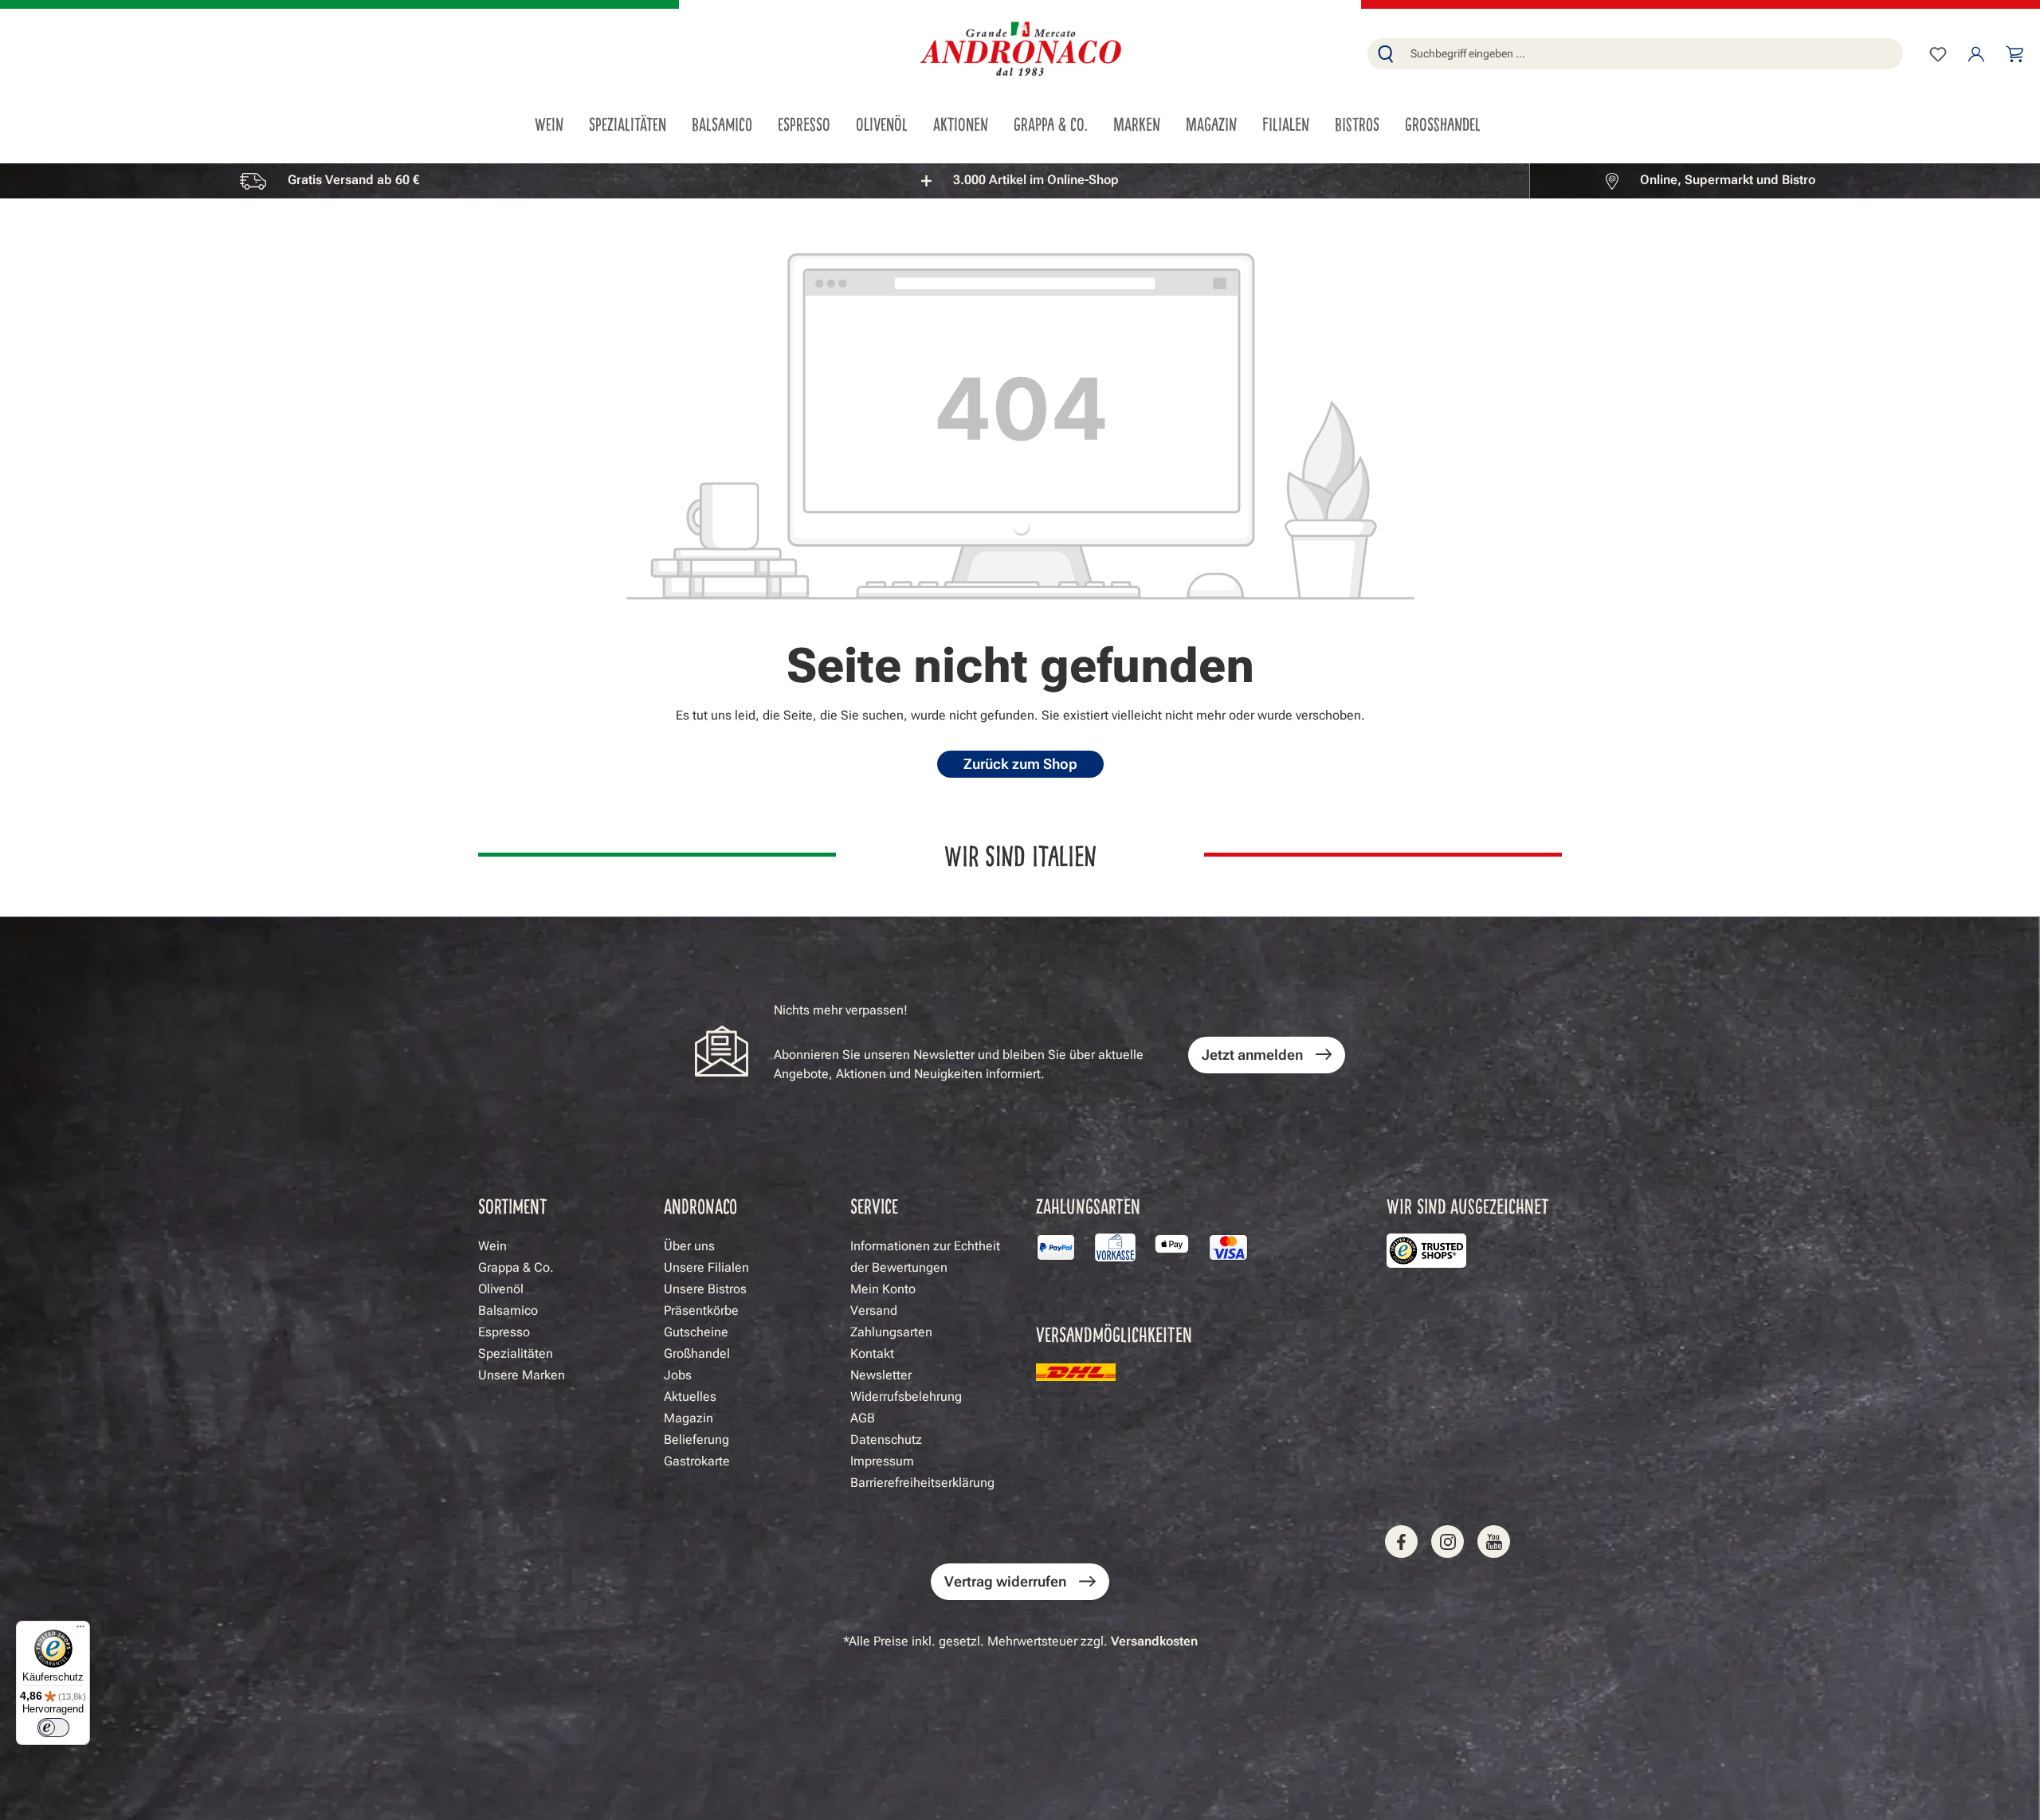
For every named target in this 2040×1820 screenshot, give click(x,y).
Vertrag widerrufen (1005, 1581)
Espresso (504, 1332)
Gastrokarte (697, 1461)
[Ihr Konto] (1976, 54)
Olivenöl (501, 1289)
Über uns (689, 1246)
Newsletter (881, 1375)
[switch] (53, 1728)
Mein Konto (883, 1289)
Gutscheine (696, 1332)
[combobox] (1653, 54)
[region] (1020, 180)
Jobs (678, 1375)
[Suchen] (1386, 54)
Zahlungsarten (891, 1332)
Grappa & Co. (516, 1267)
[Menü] (80, 1630)
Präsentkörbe (701, 1310)
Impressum (882, 1461)
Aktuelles (690, 1396)
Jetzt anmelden (1252, 1055)
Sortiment (513, 1205)
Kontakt (872, 1353)
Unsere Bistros (705, 1289)
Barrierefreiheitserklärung (922, 1483)
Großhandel (697, 1353)
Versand (874, 1310)
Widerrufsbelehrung (906, 1396)
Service (874, 1205)
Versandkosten (1154, 1641)
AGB (863, 1418)
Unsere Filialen (706, 1267)
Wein (492, 1246)
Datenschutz (886, 1440)
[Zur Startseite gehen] (1020, 51)
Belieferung (696, 1440)
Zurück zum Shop (1020, 764)
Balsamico (508, 1310)
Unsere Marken (522, 1375)
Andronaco (700, 1205)
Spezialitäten (516, 1353)
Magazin (688, 1418)
